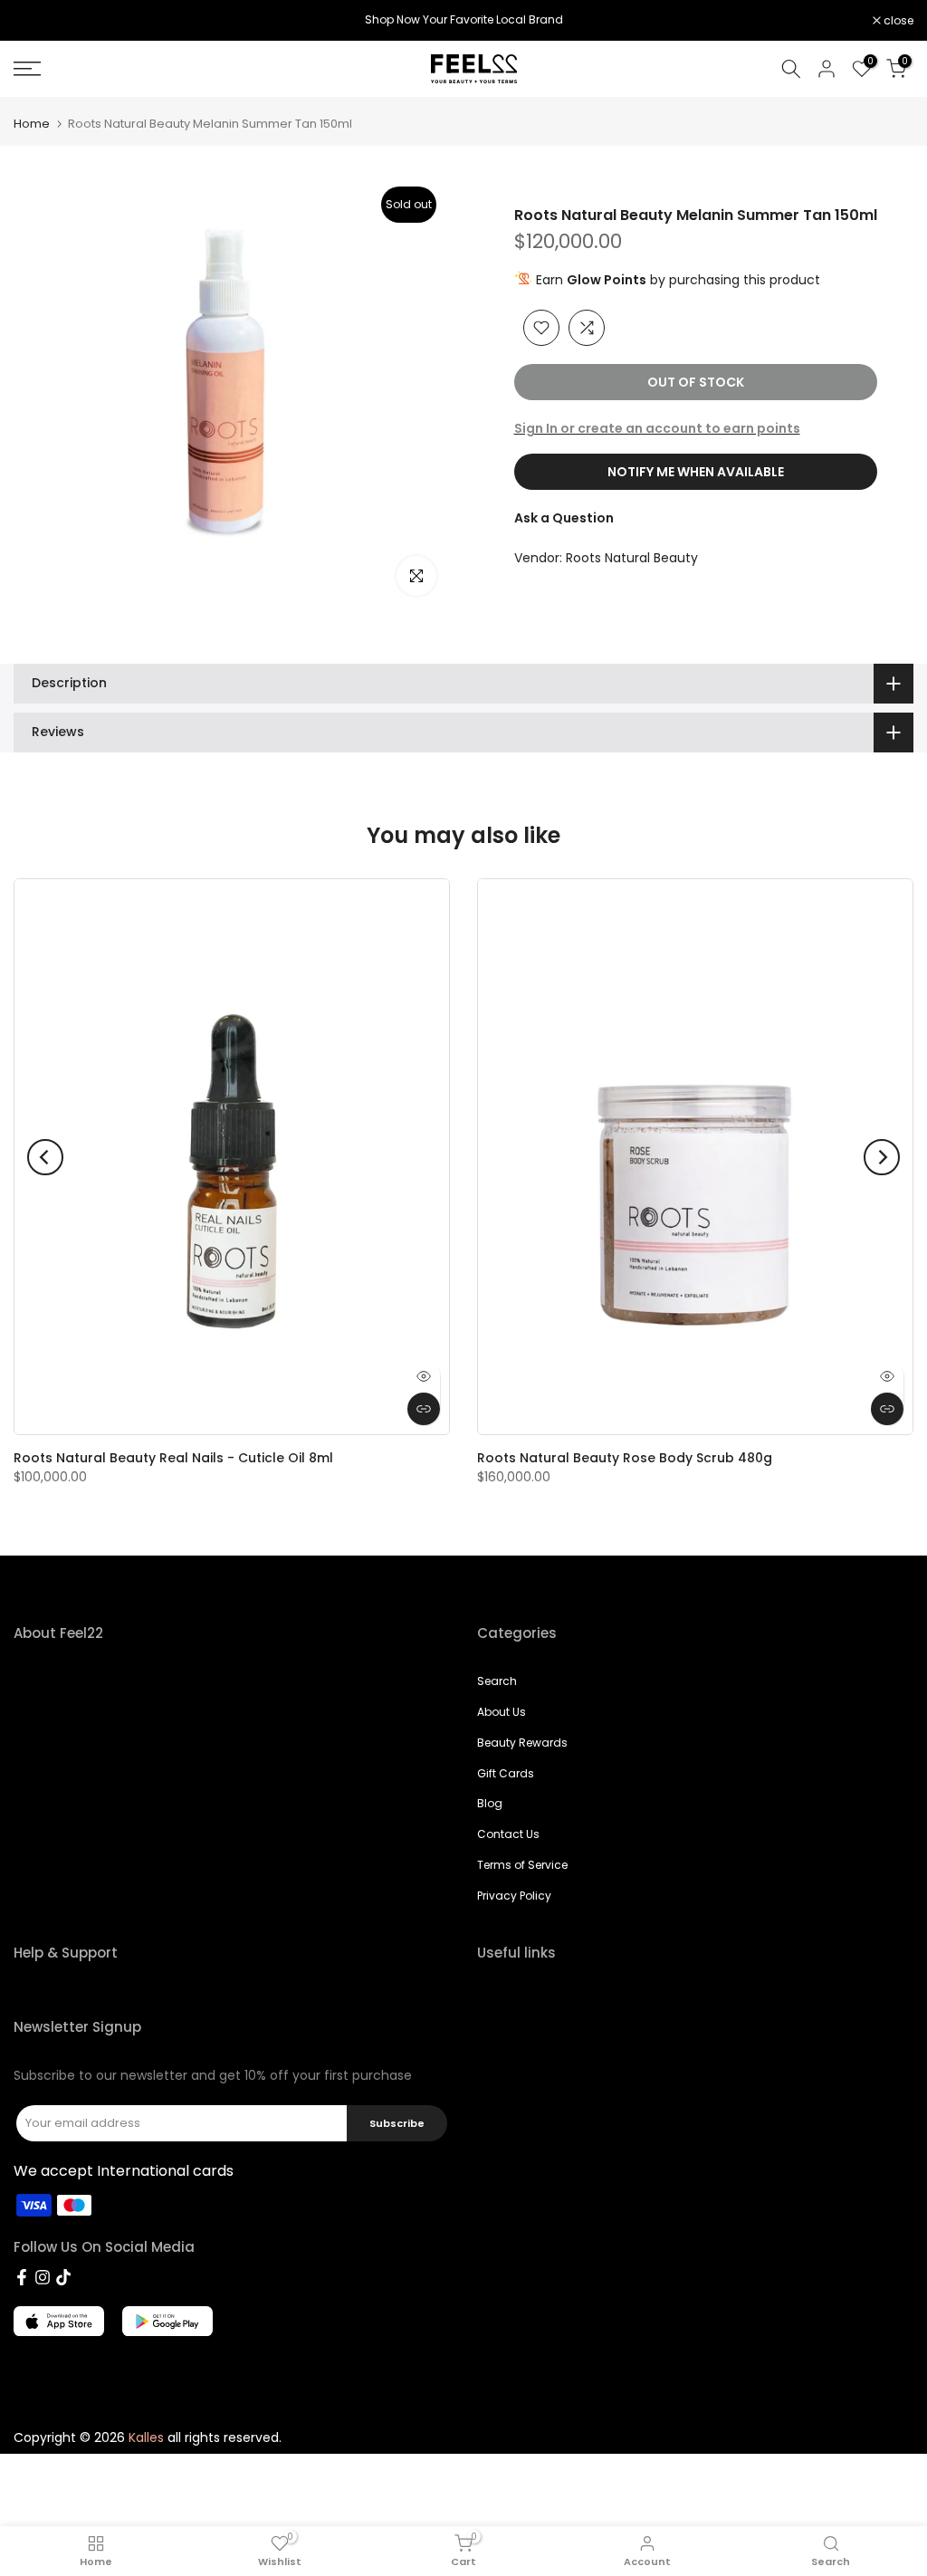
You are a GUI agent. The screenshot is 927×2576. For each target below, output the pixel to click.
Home (32, 124)
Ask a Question (564, 518)
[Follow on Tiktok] (63, 2277)
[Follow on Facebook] (22, 2277)
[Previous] (45, 1157)
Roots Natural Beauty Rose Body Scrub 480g (625, 1458)
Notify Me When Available (696, 472)
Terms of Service (522, 1865)
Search (497, 1681)
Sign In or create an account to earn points (657, 428)
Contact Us (508, 1834)
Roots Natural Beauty (632, 558)
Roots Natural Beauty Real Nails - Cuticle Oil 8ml (173, 1458)
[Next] (882, 1157)
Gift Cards (506, 1773)
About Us (502, 1712)
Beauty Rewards (522, 1743)
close (38, 21)
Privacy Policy (514, 1896)
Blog (490, 1803)
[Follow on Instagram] (43, 2277)
